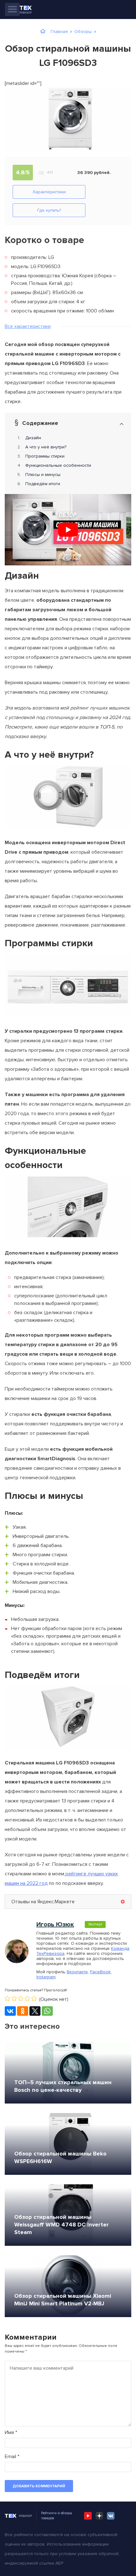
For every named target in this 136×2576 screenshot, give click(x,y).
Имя (11, 2432)
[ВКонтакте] (10, 2011)
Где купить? (49, 210)
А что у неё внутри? (46, 447)
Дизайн (33, 438)
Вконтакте (77, 1972)
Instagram (46, 1977)
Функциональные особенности (58, 465)
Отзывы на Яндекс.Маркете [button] (43, 1902)
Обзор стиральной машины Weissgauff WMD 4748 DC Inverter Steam (62, 2225)
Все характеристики (28, 326)
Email (12, 2457)
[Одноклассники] (23, 2011)
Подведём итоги (43, 484)
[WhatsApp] (47, 2011)
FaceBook (100, 1972)
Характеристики (49, 192)
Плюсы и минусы (43, 475)
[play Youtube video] (68, 530)
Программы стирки (45, 456)
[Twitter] (35, 2011)
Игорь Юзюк (55, 1924)
